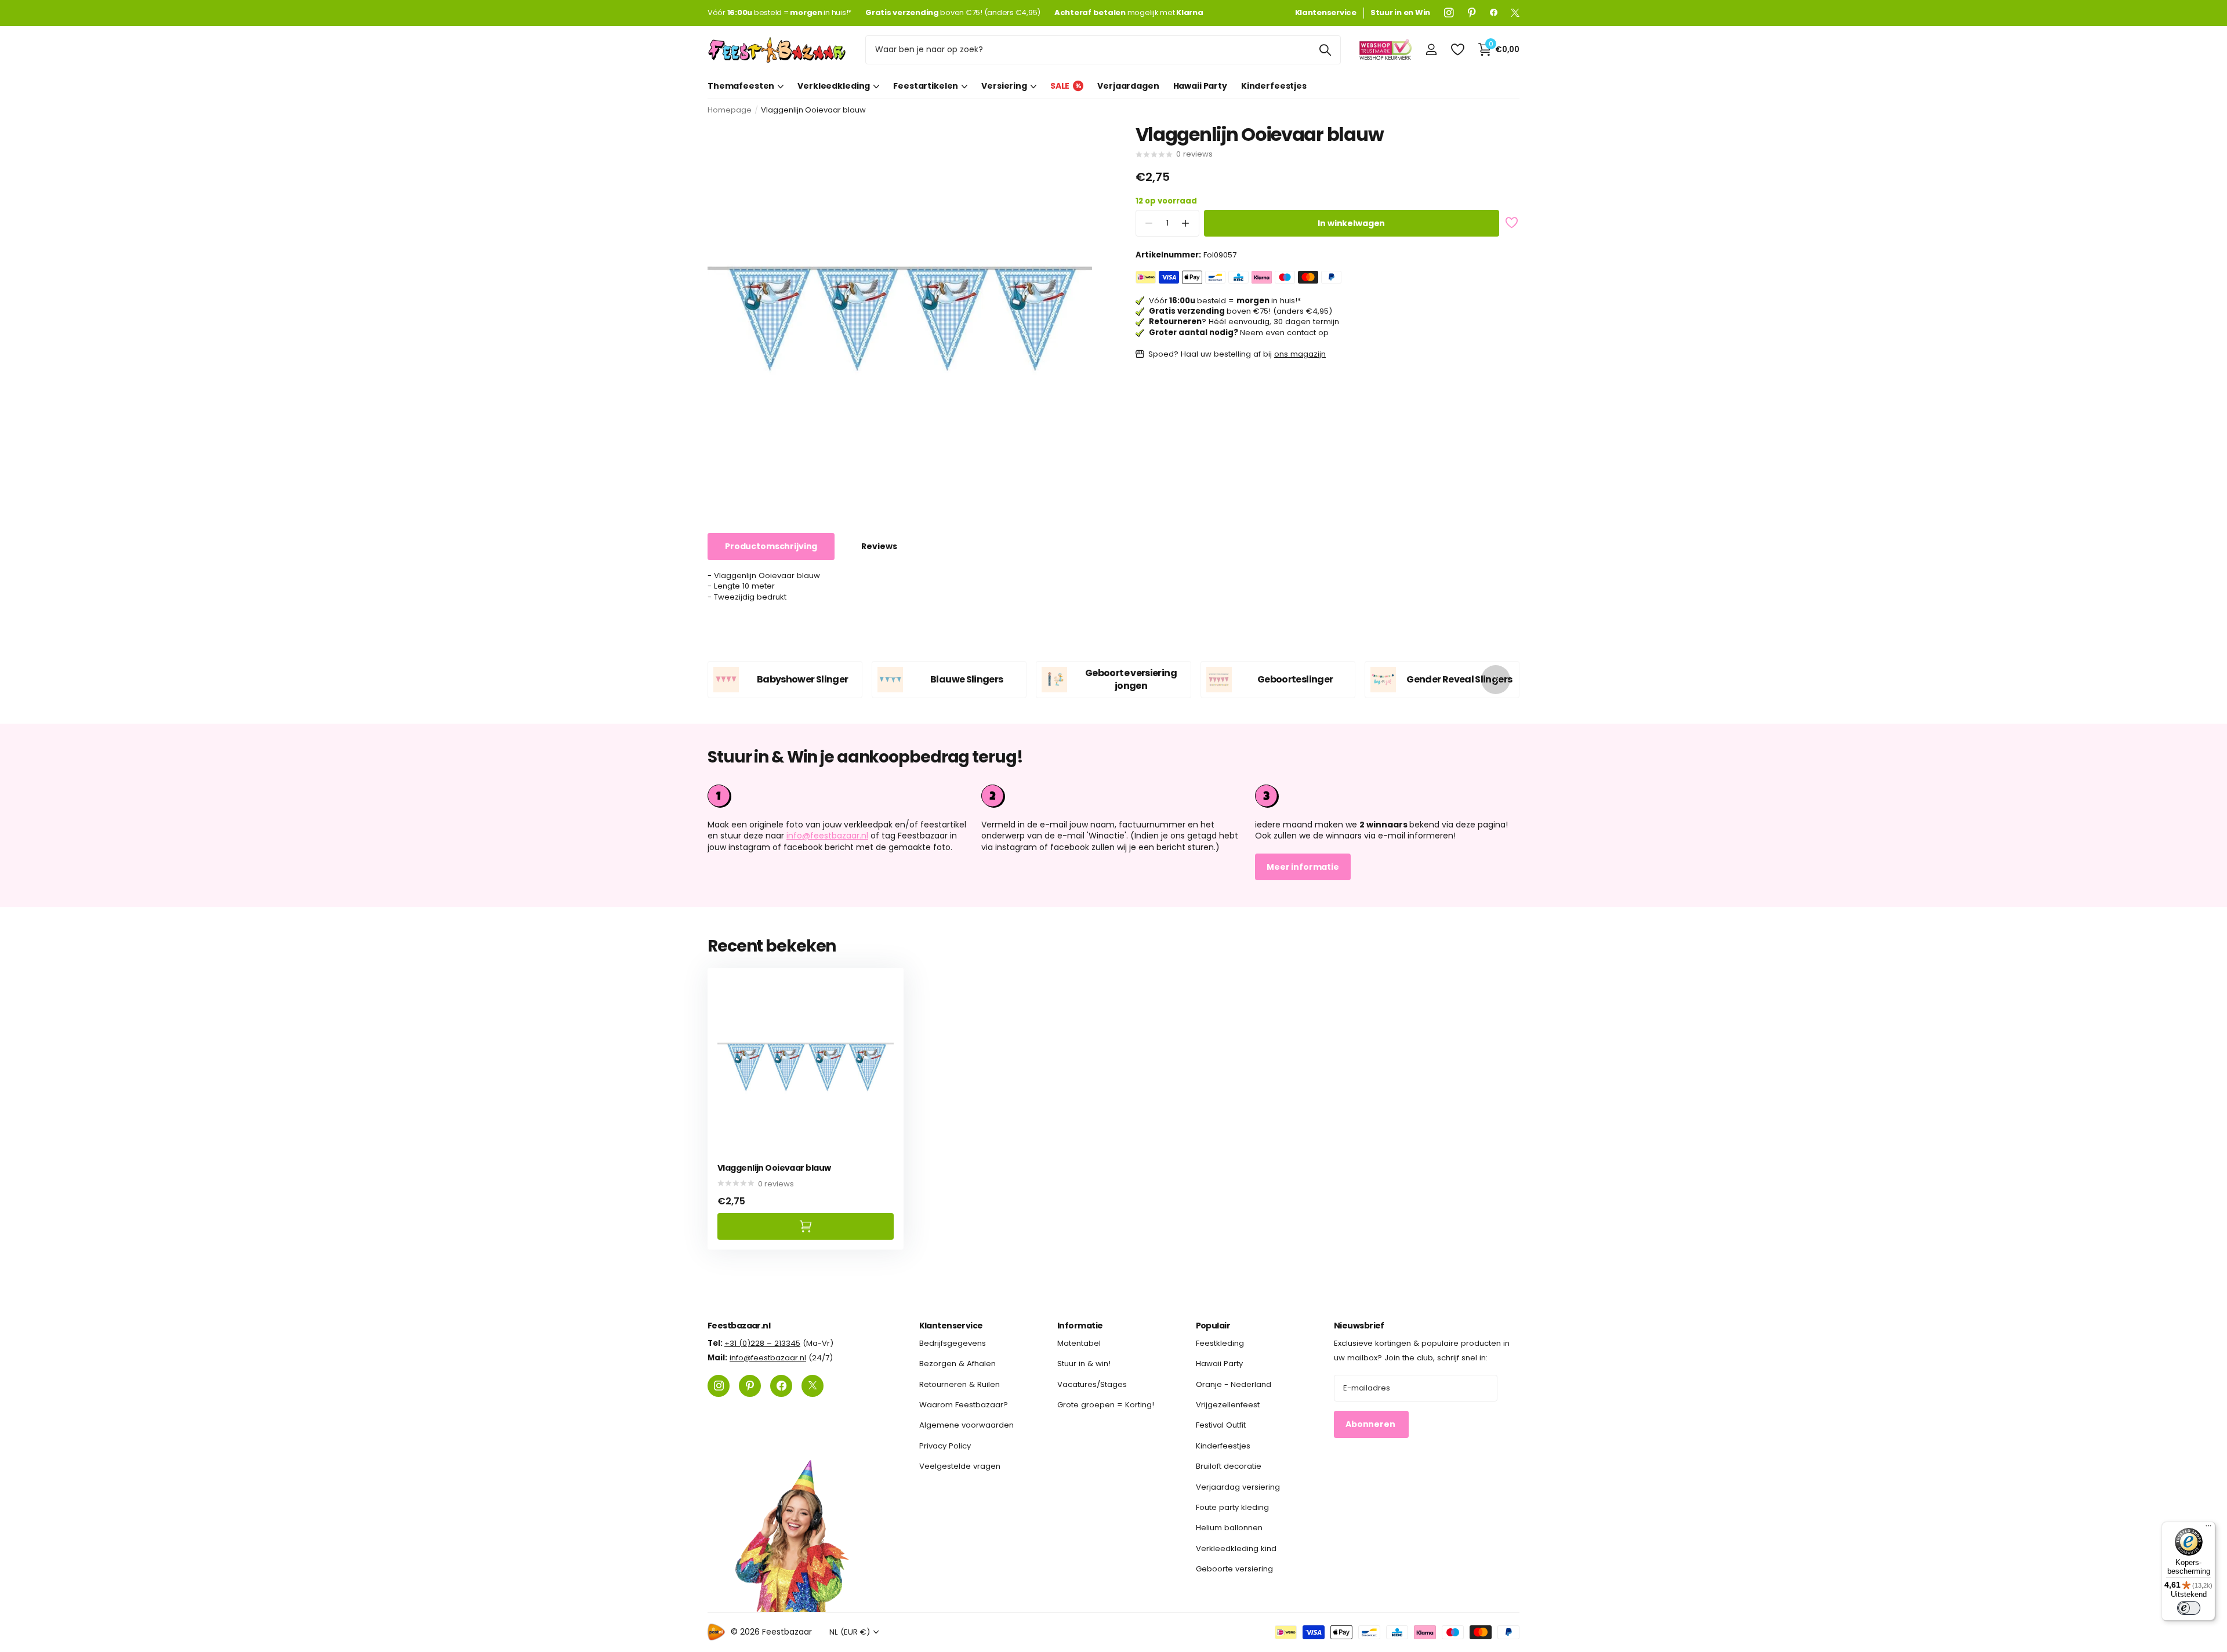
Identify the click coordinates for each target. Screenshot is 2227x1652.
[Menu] (2208, 1528)
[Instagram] (1449, 13)
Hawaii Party (1200, 86)
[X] (1515, 13)
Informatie (1080, 1326)
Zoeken (1325, 50)
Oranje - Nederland (1234, 1384)
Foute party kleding (1232, 1507)
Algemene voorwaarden (966, 1425)
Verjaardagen (1128, 86)
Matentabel (1079, 1343)
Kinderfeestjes (1274, 86)
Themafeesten (741, 86)
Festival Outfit (1221, 1425)
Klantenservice (951, 1326)
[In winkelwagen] (806, 1226)
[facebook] (1494, 13)
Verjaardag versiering (1238, 1486)
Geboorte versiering (1234, 1569)
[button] (1186, 224)
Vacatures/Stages (1092, 1384)
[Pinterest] (1472, 13)
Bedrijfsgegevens (953, 1343)
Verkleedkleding (834, 86)
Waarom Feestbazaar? (964, 1405)
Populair (1213, 1326)
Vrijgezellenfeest (1228, 1405)
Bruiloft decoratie (1229, 1466)
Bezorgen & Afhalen (957, 1364)
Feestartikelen (926, 86)
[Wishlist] (1457, 50)
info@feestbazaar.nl (827, 836)
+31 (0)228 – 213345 (762, 1343)
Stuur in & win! (1084, 1364)
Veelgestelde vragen (960, 1466)
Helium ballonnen (1229, 1528)
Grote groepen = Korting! (1106, 1405)
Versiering (1004, 86)
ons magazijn (1300, 354)
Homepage (730, 110)
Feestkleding (1220, 1343)
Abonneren (1371, 1424)
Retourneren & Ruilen (960, 1384)
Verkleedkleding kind (1236, 1548)
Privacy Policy (945, 1446)
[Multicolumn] (1387, 796)
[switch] (2189, 1608)
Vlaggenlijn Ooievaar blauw (774, 1168)
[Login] (1431, 50)
